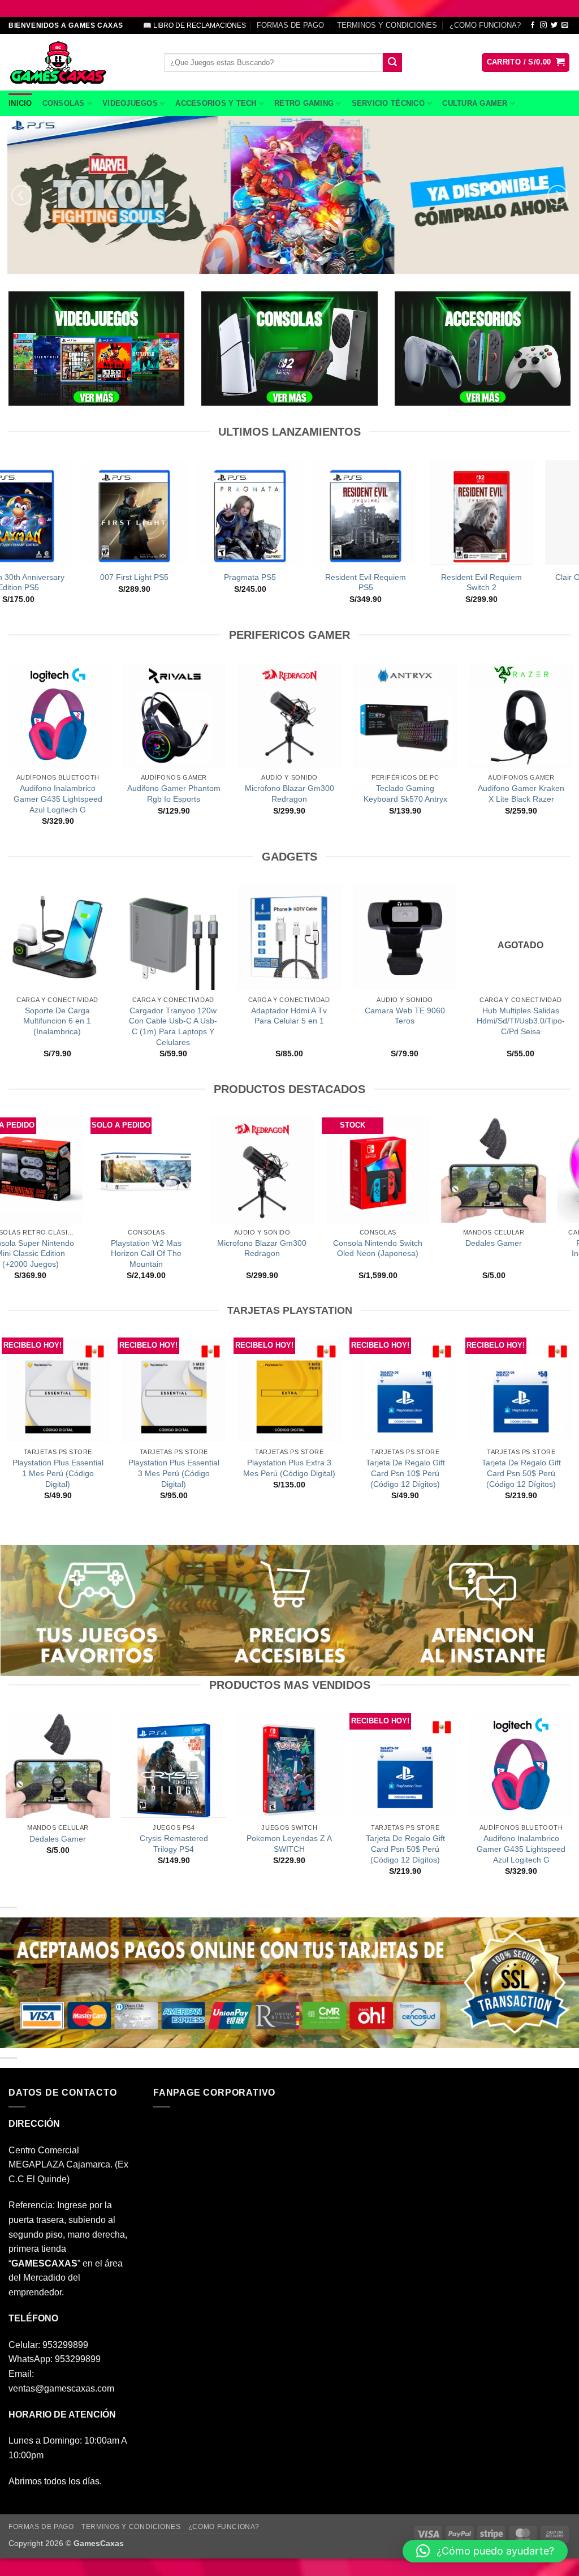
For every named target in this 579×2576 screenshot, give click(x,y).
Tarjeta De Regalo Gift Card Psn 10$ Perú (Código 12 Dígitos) (405, 1473)
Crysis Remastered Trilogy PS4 (174, 1844)
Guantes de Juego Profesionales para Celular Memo (236, 1021)
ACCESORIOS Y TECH (216, 103)
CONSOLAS (64, 103)
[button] (526, 63)
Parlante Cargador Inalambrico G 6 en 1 (342, 1248)
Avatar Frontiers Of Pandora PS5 (526, 582)
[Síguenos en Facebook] (533, 25)
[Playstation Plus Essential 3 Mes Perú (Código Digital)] (174, 1390)
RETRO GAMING (304, 103)
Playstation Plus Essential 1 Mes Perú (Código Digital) (58, 1473)
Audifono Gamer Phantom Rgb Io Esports (174, 794)
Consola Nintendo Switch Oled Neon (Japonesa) (111, 1248)
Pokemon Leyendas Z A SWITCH (289, 1844)
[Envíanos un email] (565, 25)
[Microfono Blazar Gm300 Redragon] (289, 715)
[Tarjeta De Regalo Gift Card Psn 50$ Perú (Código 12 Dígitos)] (521, 1390)
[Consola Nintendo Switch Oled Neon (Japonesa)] (111, 1170)
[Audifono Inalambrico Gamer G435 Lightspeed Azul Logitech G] (58, 715)
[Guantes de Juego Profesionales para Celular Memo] (235, 937)
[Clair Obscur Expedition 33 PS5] (63, 512)
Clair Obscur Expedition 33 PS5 (63, 582)
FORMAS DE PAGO (290, 25)
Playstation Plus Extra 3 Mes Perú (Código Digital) (289, 1468)
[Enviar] (392, 63)
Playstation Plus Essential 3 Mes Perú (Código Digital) (174, 1473)
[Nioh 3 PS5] (295, 512)
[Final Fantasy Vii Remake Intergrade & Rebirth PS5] (179, 512)
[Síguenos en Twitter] (554, 25)
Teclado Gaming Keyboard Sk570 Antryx (405, 794)
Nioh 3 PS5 (295, 577)
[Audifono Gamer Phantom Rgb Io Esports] (174, 715)
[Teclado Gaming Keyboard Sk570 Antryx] (405, 715)
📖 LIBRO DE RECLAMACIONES (195, 25)
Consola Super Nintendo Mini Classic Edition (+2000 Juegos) (458, 1253)
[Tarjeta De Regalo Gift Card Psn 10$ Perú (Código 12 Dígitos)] (405, 1390)
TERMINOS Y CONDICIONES (387, 25)
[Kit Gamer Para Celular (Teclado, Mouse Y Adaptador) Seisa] (351, 937)
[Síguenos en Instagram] (543, 25)
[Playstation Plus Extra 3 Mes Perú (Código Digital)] (289, 1390)
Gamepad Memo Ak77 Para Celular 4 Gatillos (119, 1016)
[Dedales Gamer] (226, 1170)
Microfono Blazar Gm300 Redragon (289, 794)
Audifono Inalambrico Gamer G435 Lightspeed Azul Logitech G (58, 799)
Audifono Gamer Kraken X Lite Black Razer (521, 794)
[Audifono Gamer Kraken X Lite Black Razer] (521, 715)
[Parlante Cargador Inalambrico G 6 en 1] (342, 1170)
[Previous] (21, 195)
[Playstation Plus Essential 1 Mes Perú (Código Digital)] (58, 1390)
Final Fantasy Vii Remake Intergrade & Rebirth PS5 (179, 582)
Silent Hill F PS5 (411, 577)
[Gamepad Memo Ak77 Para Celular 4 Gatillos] (120, 937)
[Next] (558, 195)
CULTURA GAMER (475, 103)
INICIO (20, 103)
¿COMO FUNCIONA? (485, 25)
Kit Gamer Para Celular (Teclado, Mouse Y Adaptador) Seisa (351, 1021)
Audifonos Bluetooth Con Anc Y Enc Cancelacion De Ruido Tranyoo (467, 1021)
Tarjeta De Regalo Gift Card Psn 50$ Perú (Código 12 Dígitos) (521, 1473)
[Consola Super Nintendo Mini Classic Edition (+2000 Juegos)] (458, 1170)
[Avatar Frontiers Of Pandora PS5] (526, 512)
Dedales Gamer (227, 1243)
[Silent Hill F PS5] (411, 512)
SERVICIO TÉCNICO (388, 103)
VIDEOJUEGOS (130, 103)
